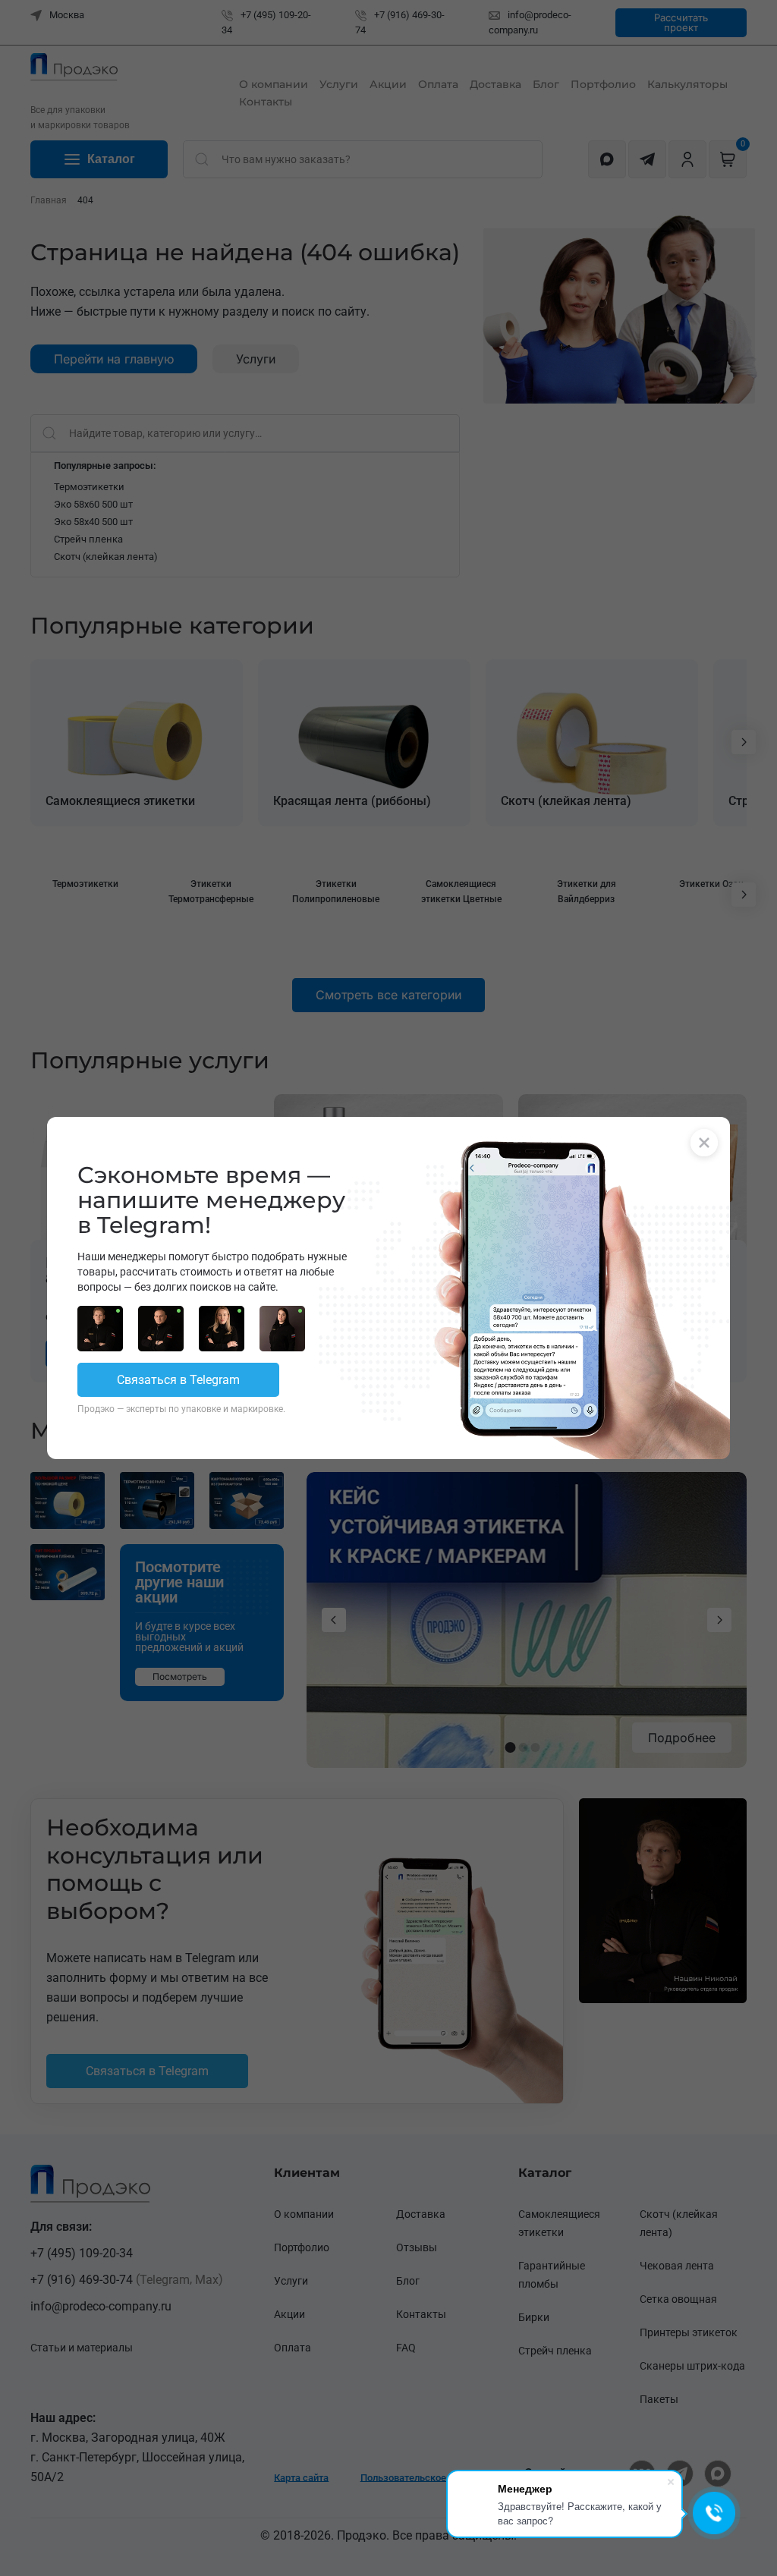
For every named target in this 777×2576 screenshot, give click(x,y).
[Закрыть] (704, 1143)
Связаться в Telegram (178, 1380)
